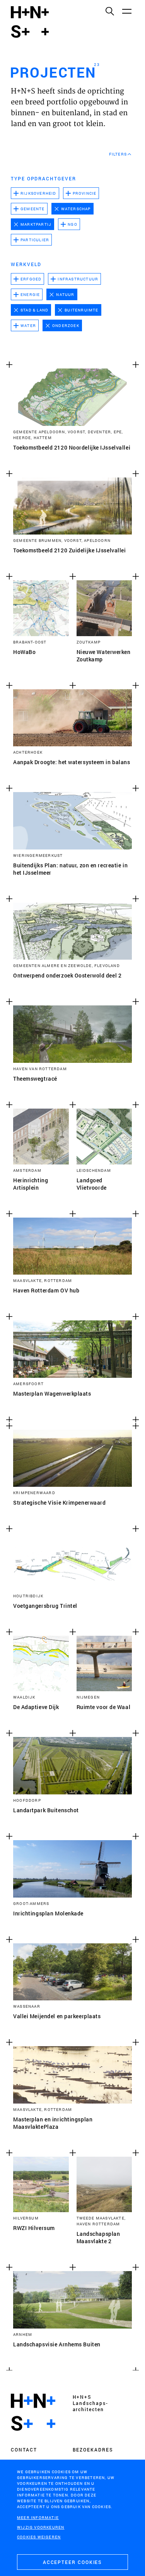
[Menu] (126, 11)
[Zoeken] (109, 11)
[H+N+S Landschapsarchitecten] (33, 2412)
